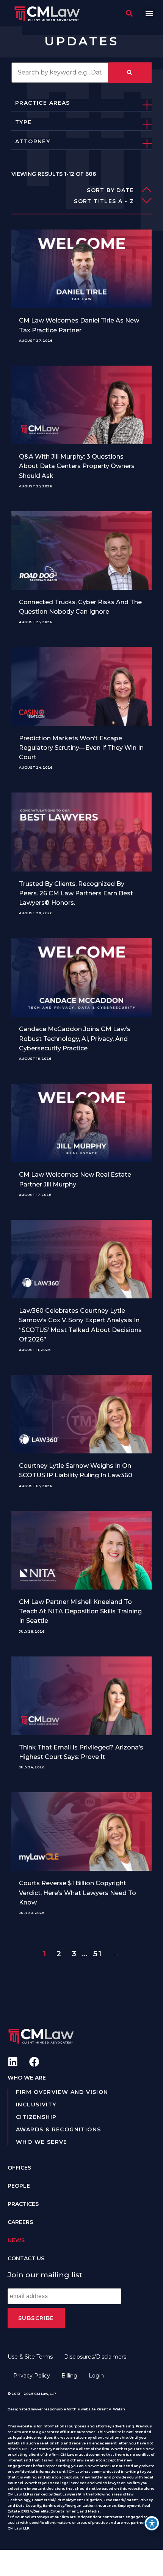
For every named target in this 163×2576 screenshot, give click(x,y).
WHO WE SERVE (42, 2142)
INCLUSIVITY (36, 2105)
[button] (149, 13)
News (16, 2240)
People (19, 2186)
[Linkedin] (13, 2062)
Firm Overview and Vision (62, 2092)
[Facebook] (34, 2062)
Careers (20, 2222)
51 (98, 1954)
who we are (27, 2078)
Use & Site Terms (30, 2357)
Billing (69, 2376)
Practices (23, 2204)
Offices (19, 2168)
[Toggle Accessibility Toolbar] (152, 2523)
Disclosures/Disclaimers (95, 2357)
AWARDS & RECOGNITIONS (58, 2129)
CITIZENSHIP (36, 2117)
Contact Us (26, 2258)
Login (96, 2376)
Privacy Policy (32, 2376)
